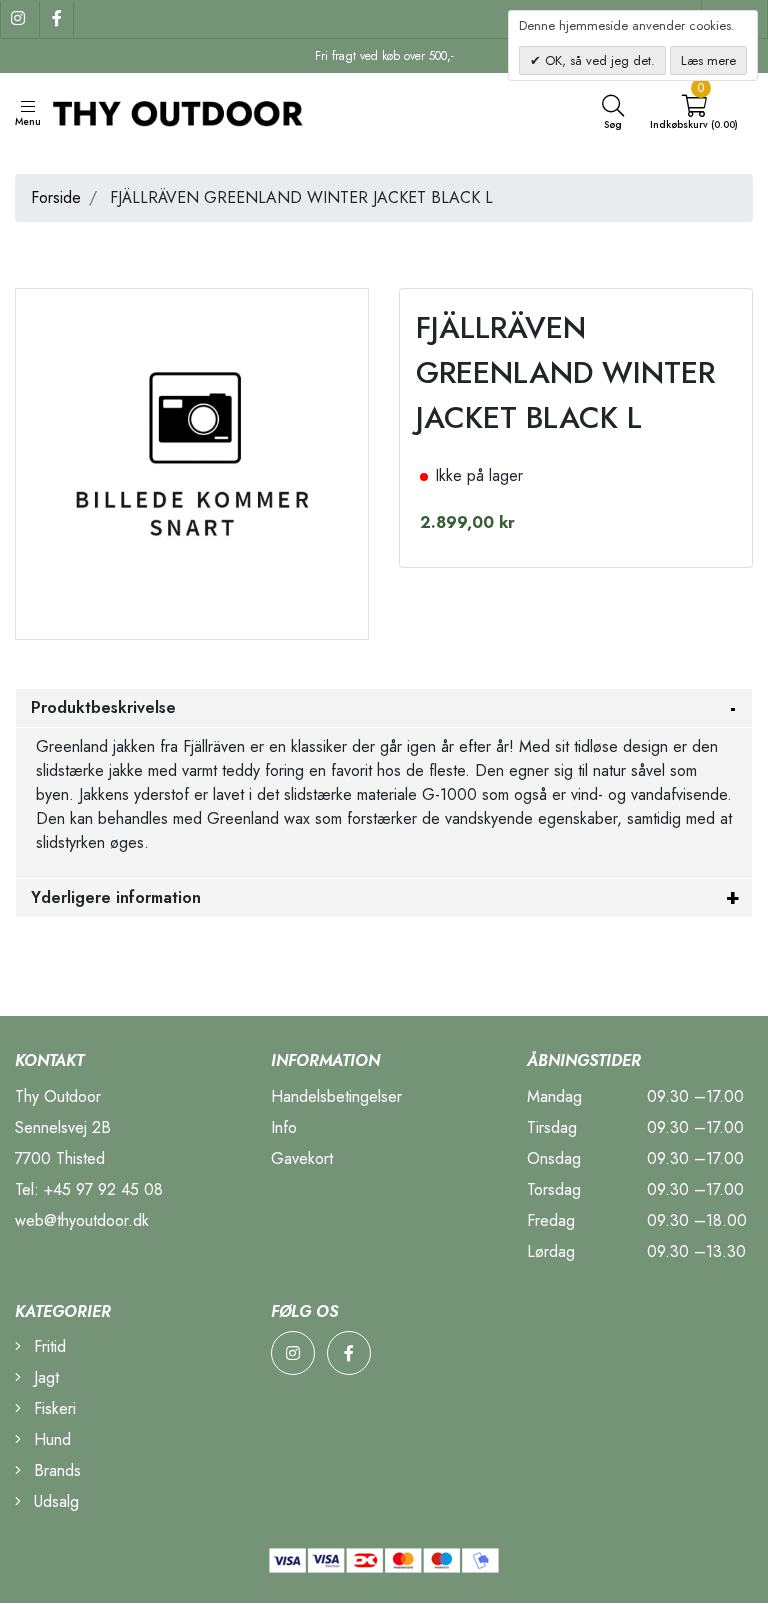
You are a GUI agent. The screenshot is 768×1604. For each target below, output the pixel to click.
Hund (50, 1439)
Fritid (47, 1346)
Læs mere (708, 60)
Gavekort (302, 1158)
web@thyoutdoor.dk (82, 1220)
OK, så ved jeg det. (598, 60)
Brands (55, 1470)
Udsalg (54, 1501)
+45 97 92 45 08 (103, 1189)
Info (284, 1127)
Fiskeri (52, 1408)
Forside (56, 197)
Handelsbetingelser (336, 1096)
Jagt (44, 1377)
